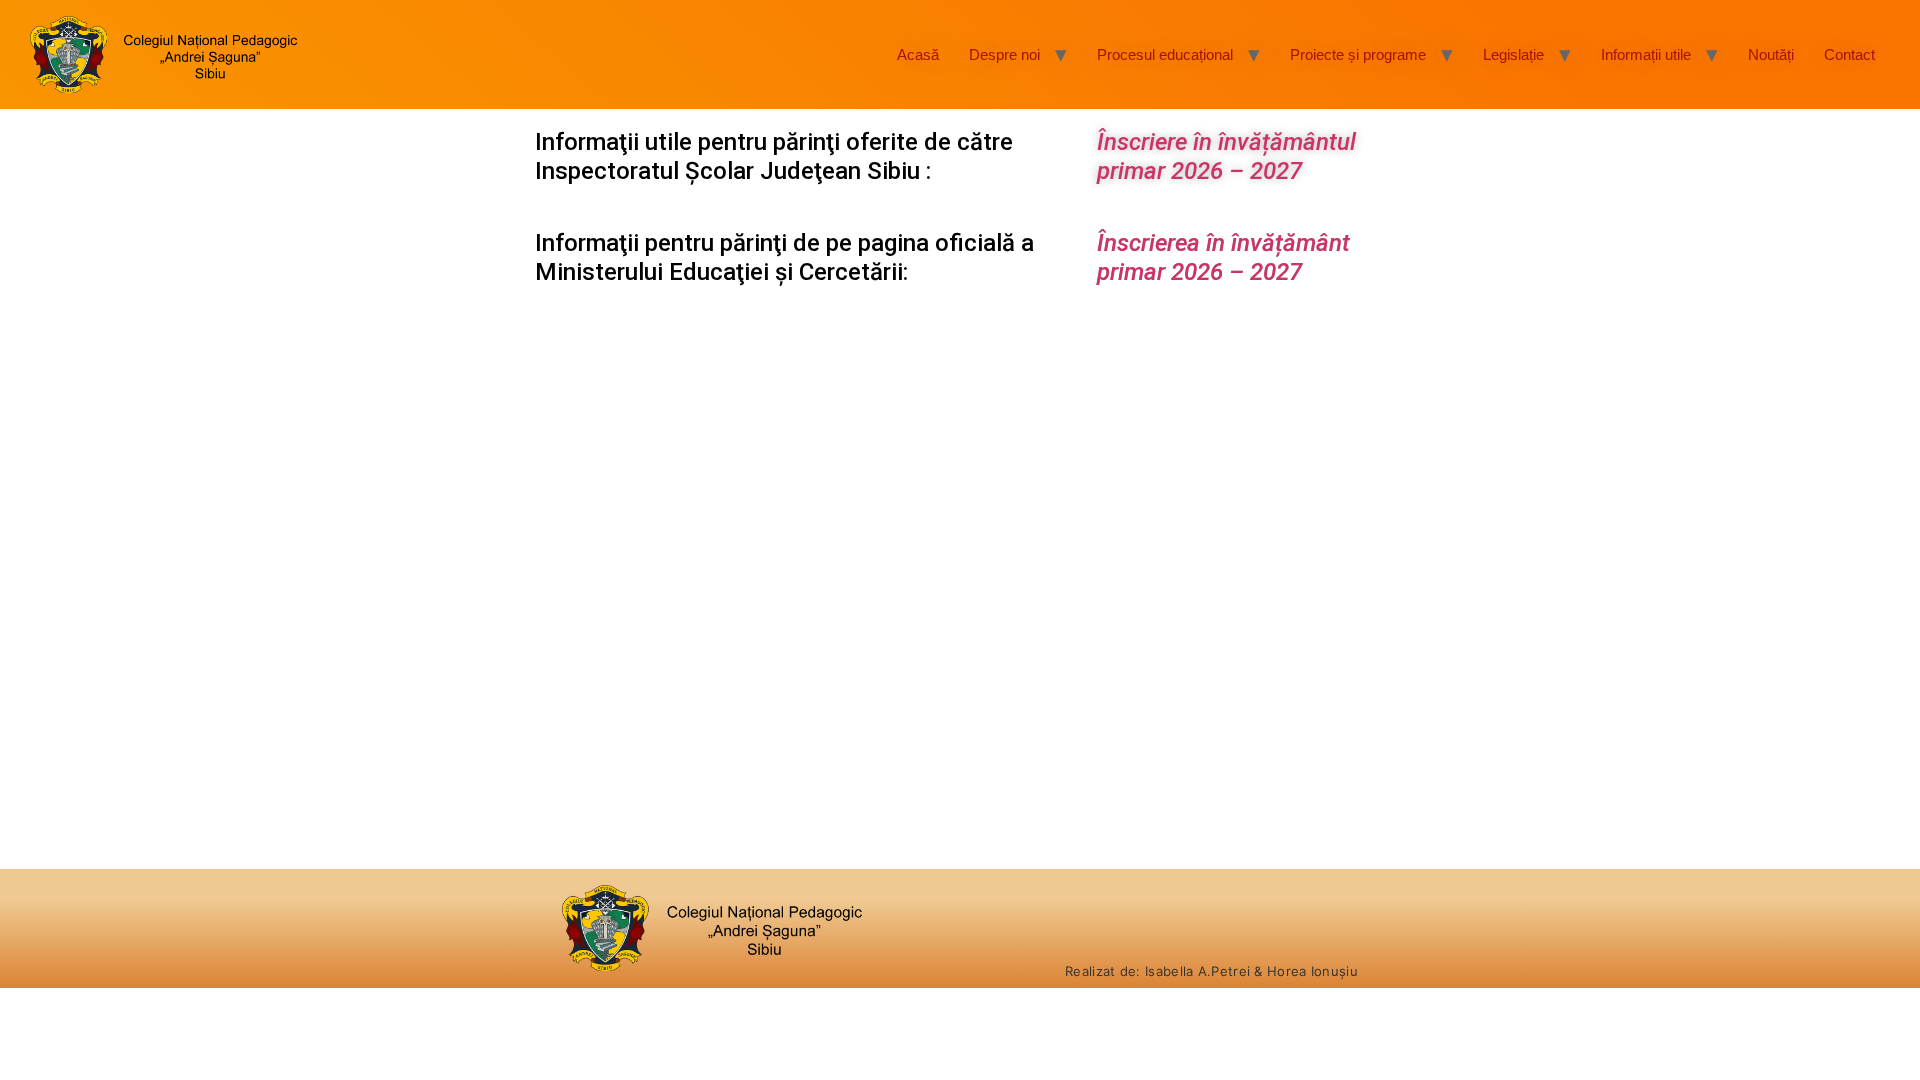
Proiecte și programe (1358, 54)
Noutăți (1771, 54)
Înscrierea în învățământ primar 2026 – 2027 (1223, 257)
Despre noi (1004, 54)
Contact (1849, 54)
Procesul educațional (1165, 54)
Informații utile (1646, 54)
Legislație (1513, 54)
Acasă (918, 54)
